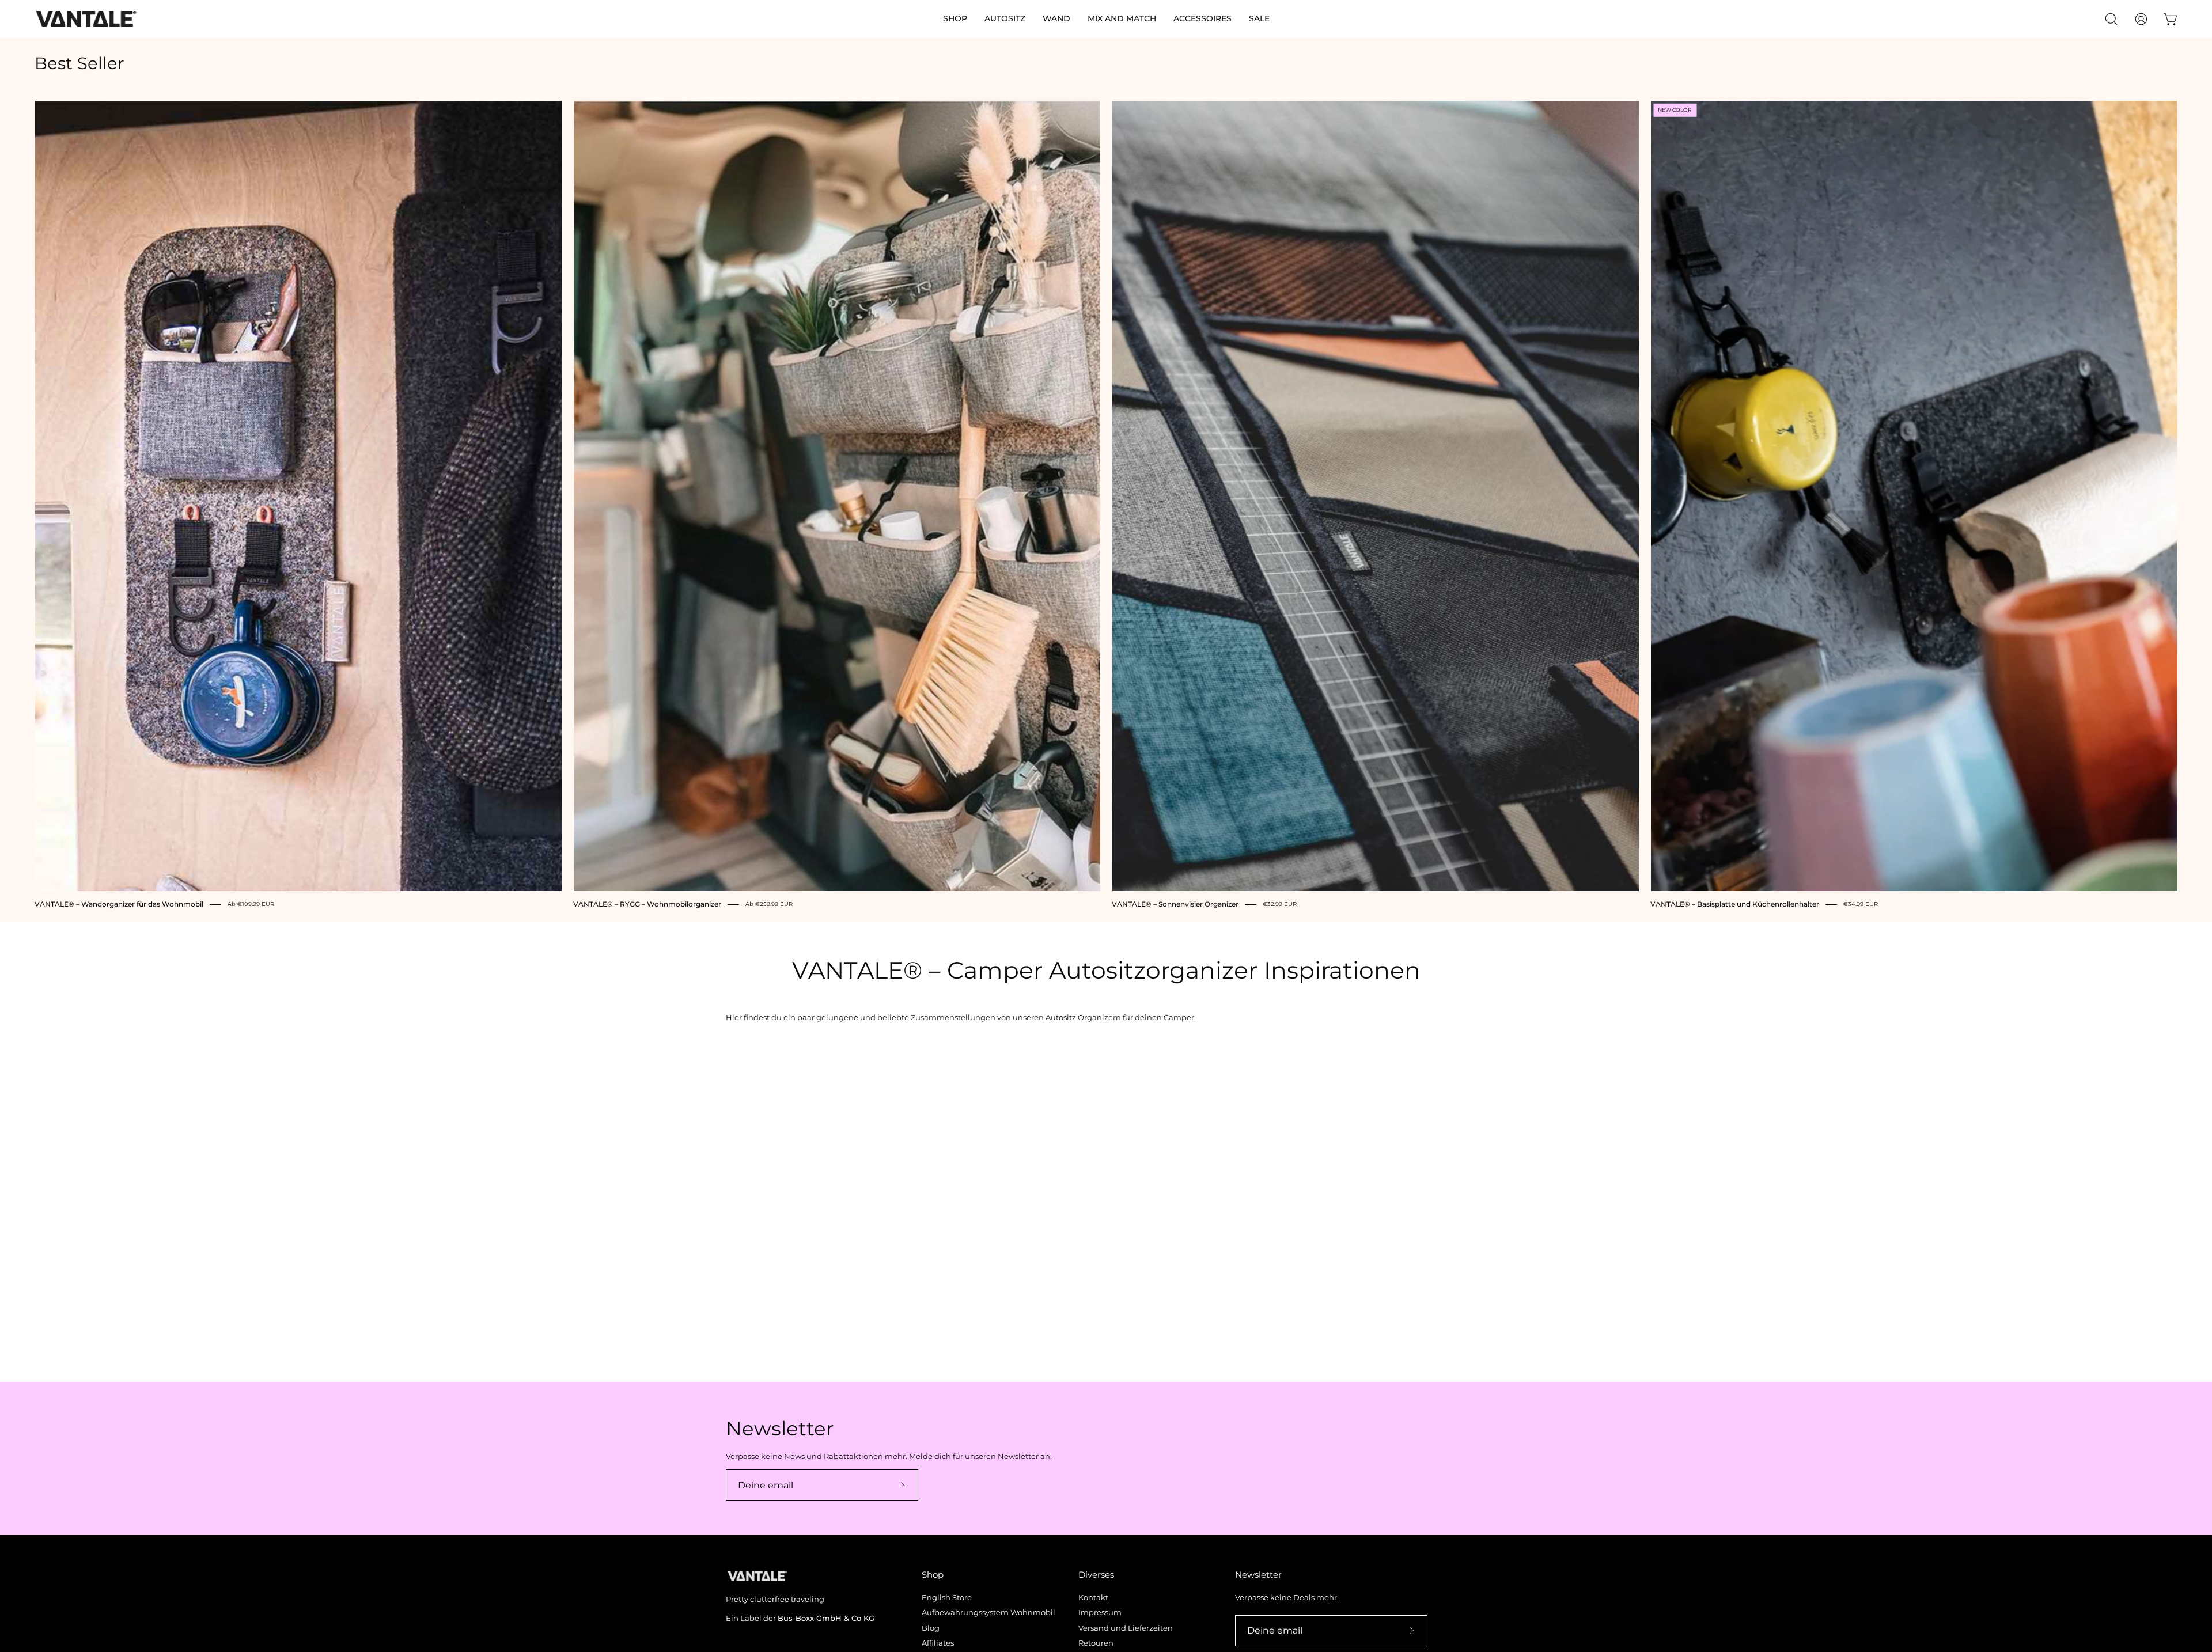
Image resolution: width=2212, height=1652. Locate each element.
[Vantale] (86, 19)
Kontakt (1093, 1598)
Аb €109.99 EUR (251, 905)
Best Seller (79, 64)
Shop (933, 1575)
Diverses (1096, 1575)
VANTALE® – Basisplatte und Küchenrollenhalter (1735, 904)
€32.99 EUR (1280, 905)
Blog (931, 1628)
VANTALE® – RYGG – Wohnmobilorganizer (647, 904)
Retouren (1096, 1643)
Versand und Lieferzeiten (1126, 1628)
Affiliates (938, 1643)
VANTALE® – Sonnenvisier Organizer (1175, 904)
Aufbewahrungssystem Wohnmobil (988, 1613)
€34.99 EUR (1861, 905)
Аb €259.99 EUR (769, 905)
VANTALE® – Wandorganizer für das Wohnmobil (119, 904)
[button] (955, 19)
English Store (947, 1598)
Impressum (1100, 1613)
